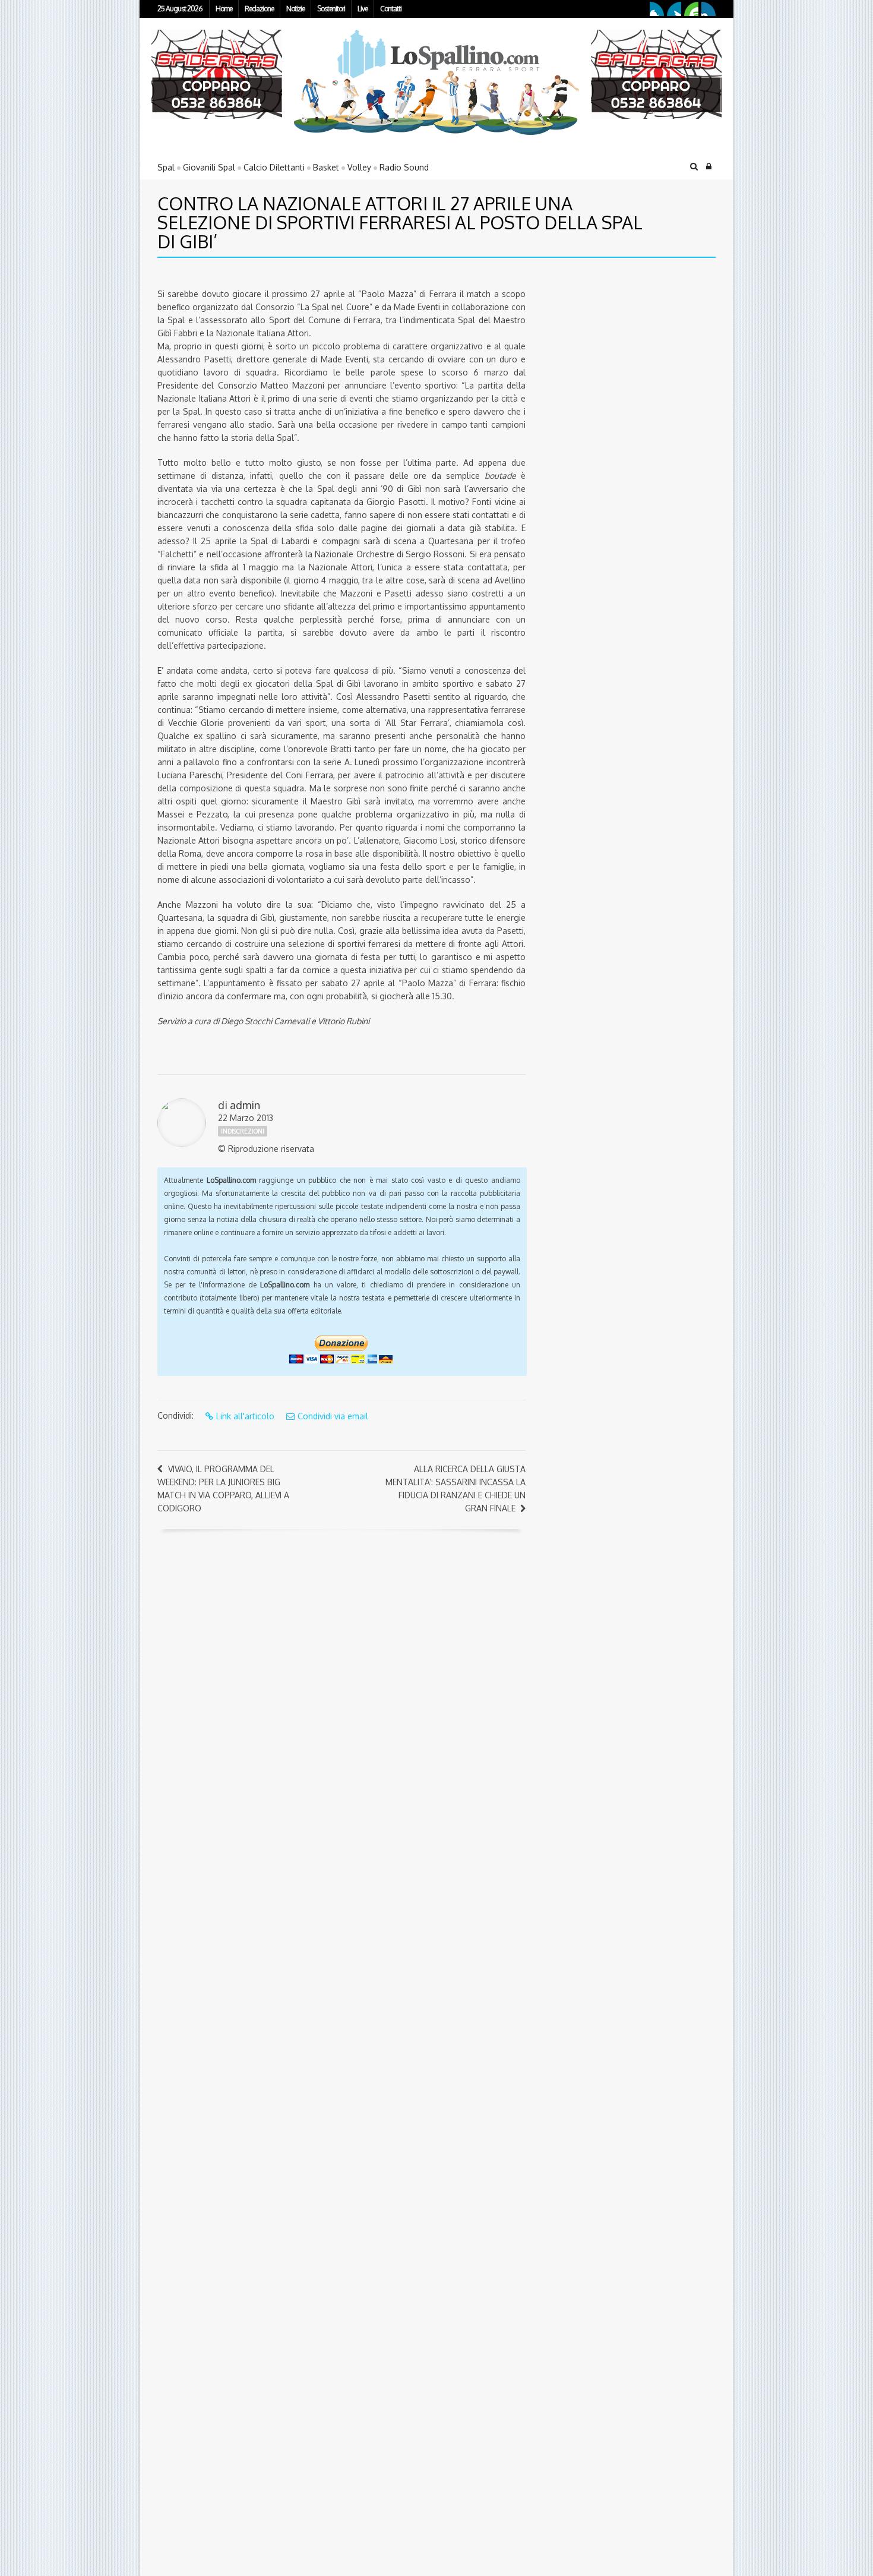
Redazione (259, 9)
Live (363, 9)
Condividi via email (333, 1416)
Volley (359, 167)
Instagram (708, 9)
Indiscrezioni (243, 1131)
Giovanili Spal (209, 167)
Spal (166, 167)
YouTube (691, 9)
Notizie (295, 9)
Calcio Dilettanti (274, 167)
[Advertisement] (612, 350)
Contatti (391, 9)
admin (245, 1105)
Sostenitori (331, 9)
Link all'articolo (245, 1416)
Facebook (657, 9)
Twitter (674, 9)
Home (224, 9)
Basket (326, 167)
